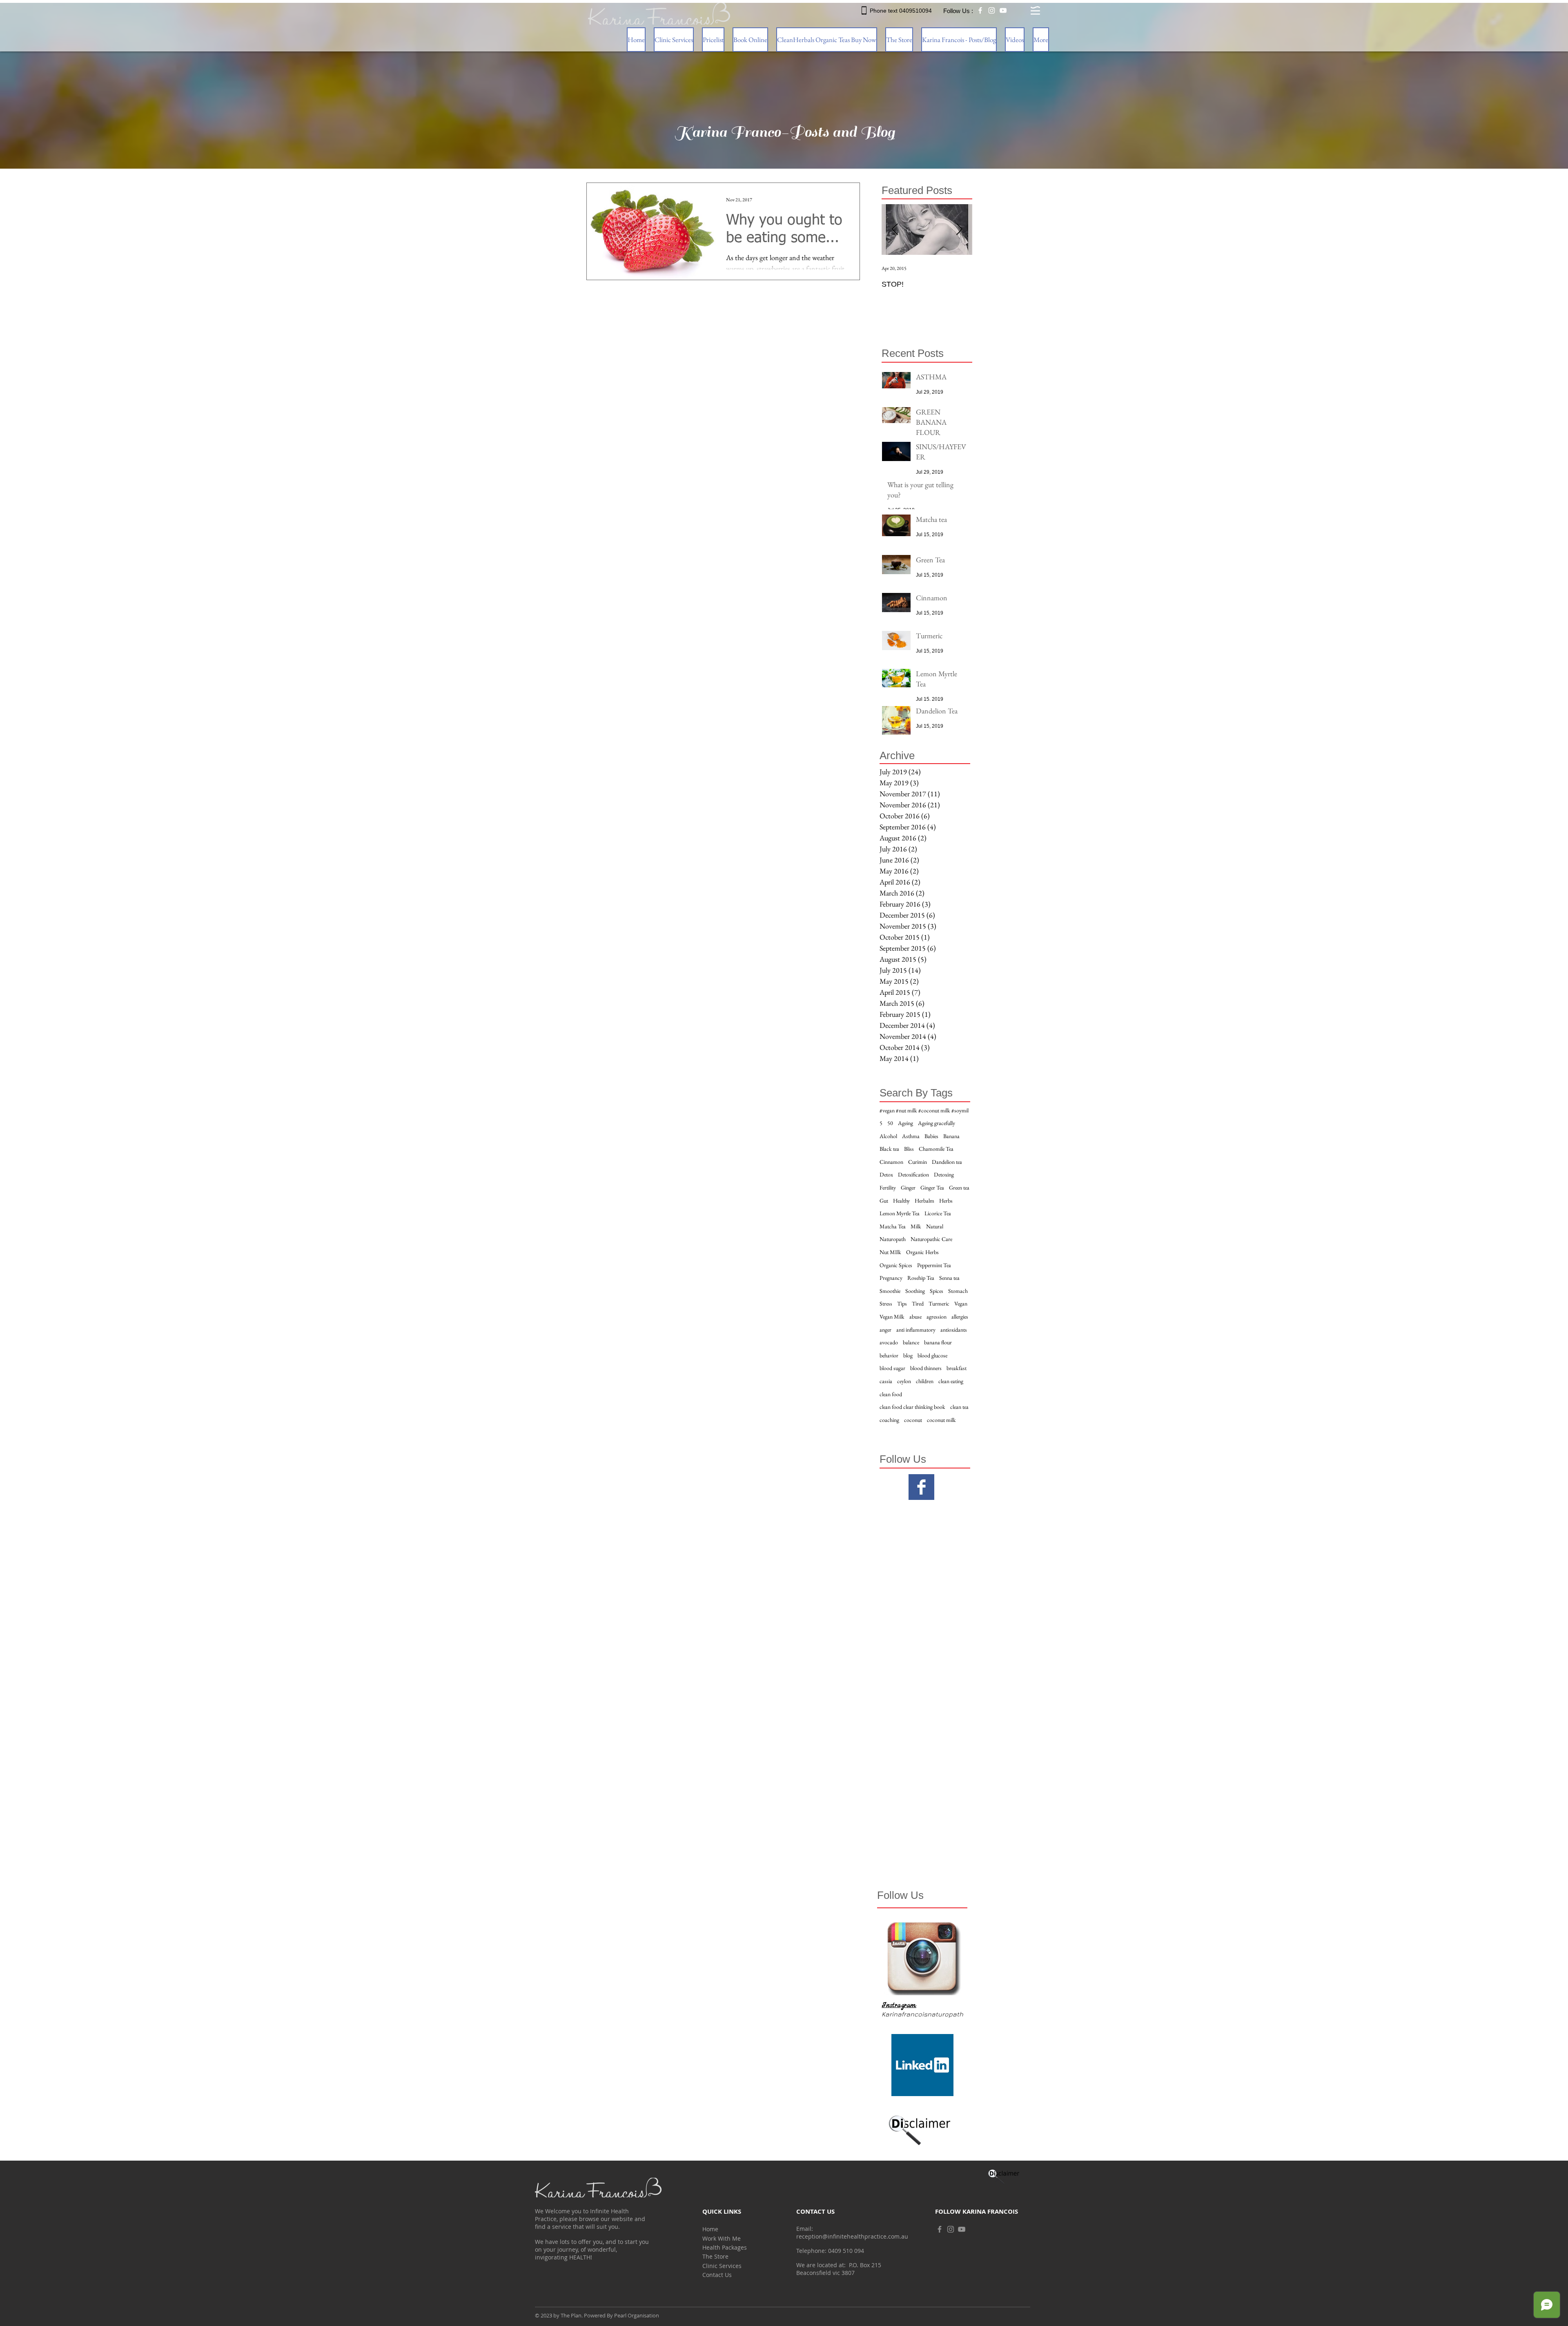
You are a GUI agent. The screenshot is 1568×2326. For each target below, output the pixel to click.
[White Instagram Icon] (992, 10)
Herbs (946, 1201)
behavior (889, 1355)
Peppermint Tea (934, 1265)
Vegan (961, 1303)
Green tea (959, 1188)
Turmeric (939, 1303)
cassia (886, 1381)
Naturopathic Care (931, 1239)
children (925, 1381)
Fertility (888, 1188)
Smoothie (890, 1291)
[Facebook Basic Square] (921, 1487)
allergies (960, 1317)
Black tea (889, 1149)
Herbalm (924, 1201)
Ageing (905, 1123)
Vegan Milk (892, 1317)
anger (885, 1330)
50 (890, 1123)
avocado (889, 1342)
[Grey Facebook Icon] (940, 2229)
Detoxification (913, 1174)
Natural (935, 1226)
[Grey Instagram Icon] (951, 2229)
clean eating (951, 1381)
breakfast (957, 1368)
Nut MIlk (890, 1252)
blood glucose (932, 1355)
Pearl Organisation (637, 2315)
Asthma (911, 1136)
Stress (886, 1303)
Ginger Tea (932, 1188)
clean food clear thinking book (912, 1407)
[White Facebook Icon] (980, 10)
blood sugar (892, 1368)
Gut (884, 1201)
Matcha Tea (893, 1226)
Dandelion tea (947, 1162)
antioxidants (954, 1330)
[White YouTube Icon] (1003, 10)
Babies (931, 1136)
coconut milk (941, 1420)
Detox (886, 1174)
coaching (889, 1420)
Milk (916, 1226)
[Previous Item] (895, 230)
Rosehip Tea (921, 1278)
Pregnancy (891, 1278)
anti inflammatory (916, 1330)
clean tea (959, 1407)
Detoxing (944, 1174)
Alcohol (888, 1136)
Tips (902, 1303)
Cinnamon (891, 1162)
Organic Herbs (922, 1252)
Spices (937, 1291)
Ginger (908, 1188)
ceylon (904, 1381)
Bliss (909, 1149)
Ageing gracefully (937, 1123)
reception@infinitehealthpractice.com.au (852, 2236)
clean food (891, 1394)
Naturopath (893, 1239)
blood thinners (926, 1368)
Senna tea (949, 1278)
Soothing (915, 1291)
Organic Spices (896, 1265)
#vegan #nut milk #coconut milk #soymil (924, 1110)
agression (937, 1317)
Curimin (918, 1162)
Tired (918, 1303)
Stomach (958, 1291)
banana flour (938, 1342)
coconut (913, 1420)
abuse (915, 1317)
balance (911, 1342)
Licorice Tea (938, 1213)
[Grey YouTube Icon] (962, 2229)
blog (908, 1355)
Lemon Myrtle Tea (900, 1213)
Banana (951, 1136)
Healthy (901, 1201)
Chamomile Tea (936, 1149)
